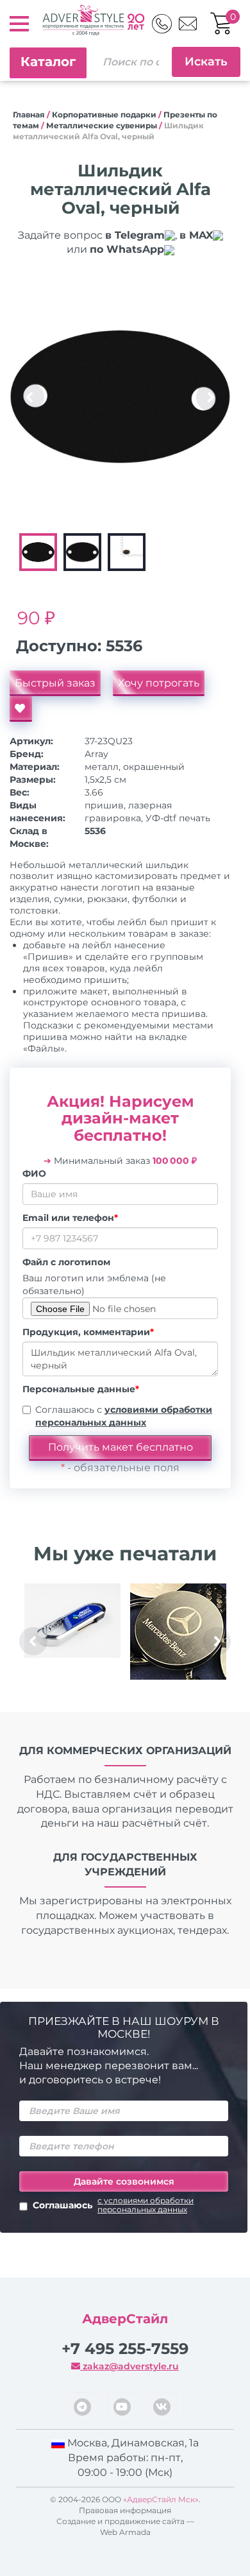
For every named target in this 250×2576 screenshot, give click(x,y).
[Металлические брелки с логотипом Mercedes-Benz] (178, 1632)
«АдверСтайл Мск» (161, 2499)
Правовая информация (125, 2510)
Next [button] (210, 397)
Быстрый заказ (55, 683)
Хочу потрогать (159, 683)
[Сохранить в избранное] (21, 709)
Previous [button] (30, 397)
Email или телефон (70, 1218)
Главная (29, 115)
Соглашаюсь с (124, 1416)
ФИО (34, 1173)
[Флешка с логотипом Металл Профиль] (72, 1621)
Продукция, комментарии (88, 1332)
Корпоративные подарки (104, 115)
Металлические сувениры (102, 125)
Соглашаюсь (113, 2205)
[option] (120, 397)
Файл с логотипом (66, 1262)
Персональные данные (81, 1389)
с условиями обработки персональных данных (146, 2205)
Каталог (48, 62)
